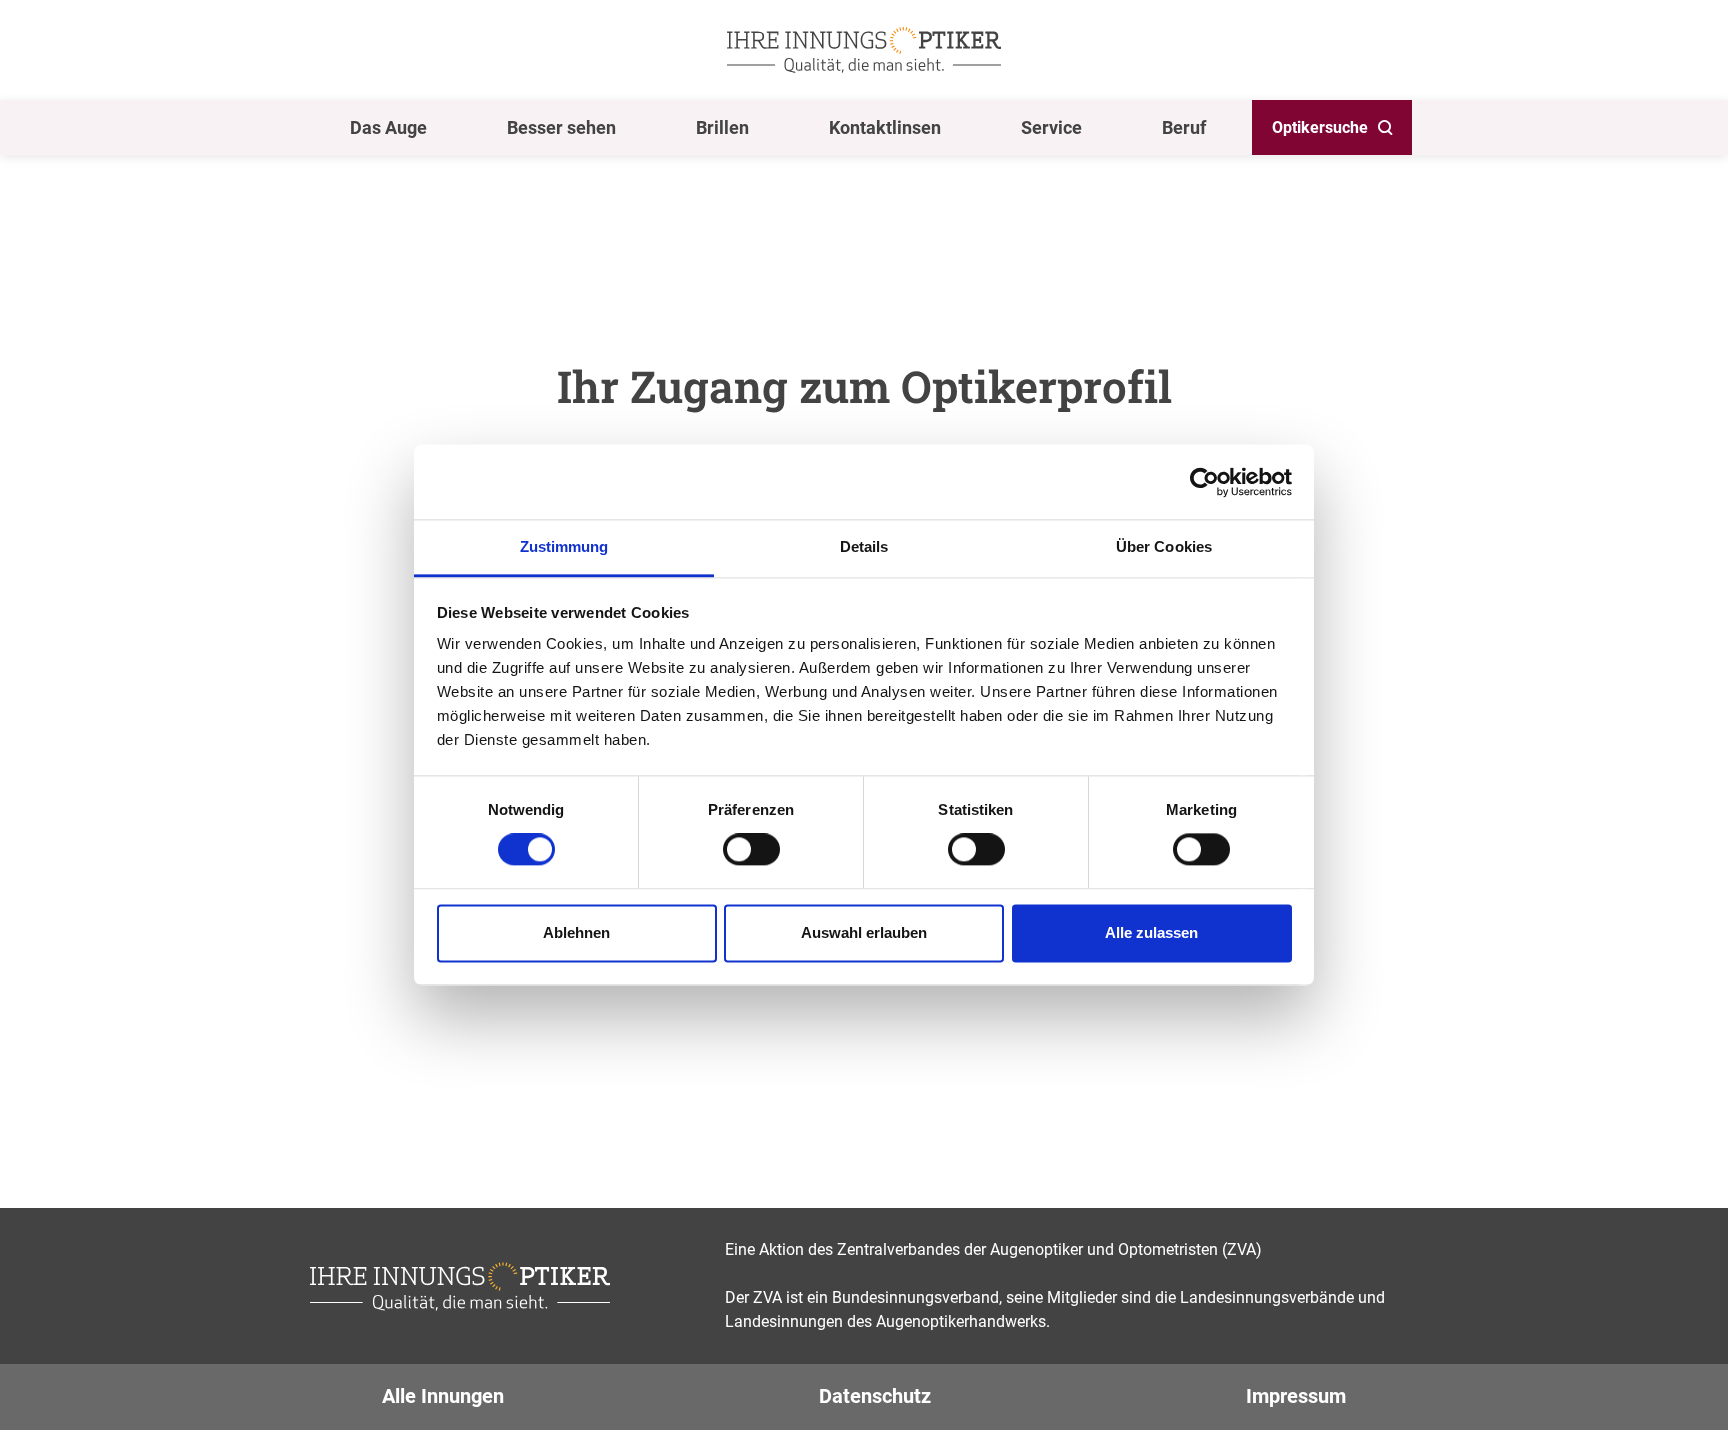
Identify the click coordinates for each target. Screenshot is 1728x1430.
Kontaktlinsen (885, 127)
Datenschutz (875, 1396)
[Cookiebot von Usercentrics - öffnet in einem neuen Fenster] (1204, 482)
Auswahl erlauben (864, 932)
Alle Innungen (443, 1396)
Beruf (1184, 127)
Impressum (1296, 1396)
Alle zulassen (1151, 932)
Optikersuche (1320, 127)
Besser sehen (561, 127)
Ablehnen (576, 932)
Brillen (722, 127)
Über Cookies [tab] (1164, 546)
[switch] (751, 850)
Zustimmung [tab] (564, 546)
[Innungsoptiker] (864, 50)
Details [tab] (864, 546)
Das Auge (388, 127)
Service (1051, 127)
